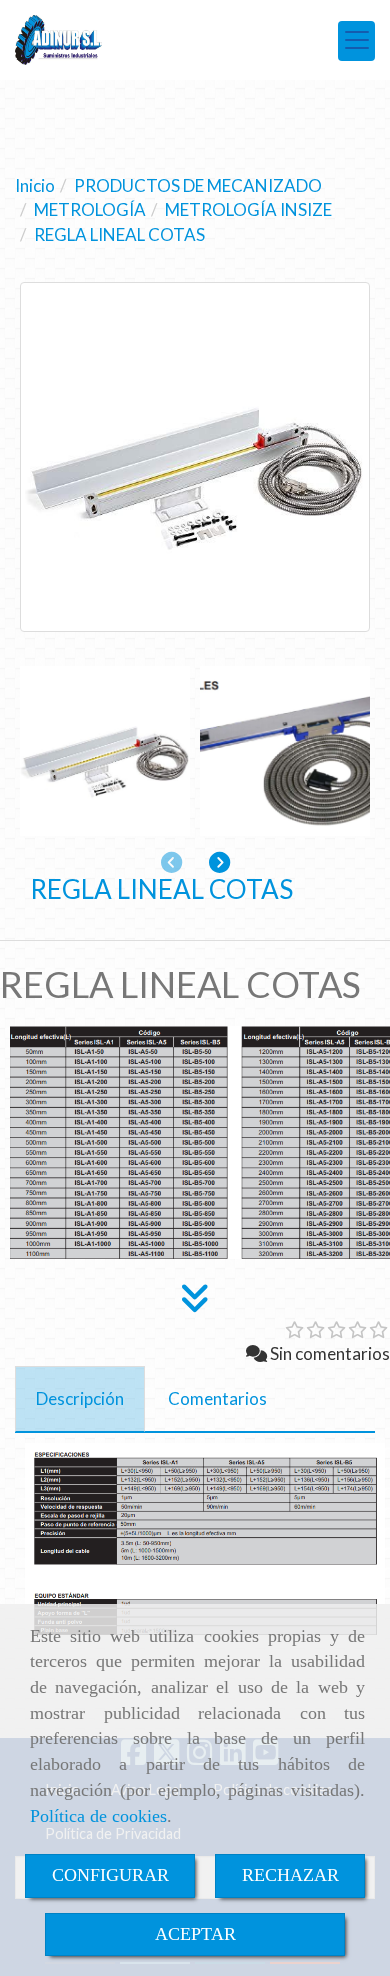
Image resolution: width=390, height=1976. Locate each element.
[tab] (80, 1399)
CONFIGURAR (110, 1875)
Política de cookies (98, 1816)
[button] (219, 862)
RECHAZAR (290, 1875)
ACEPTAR (195, 1934)
